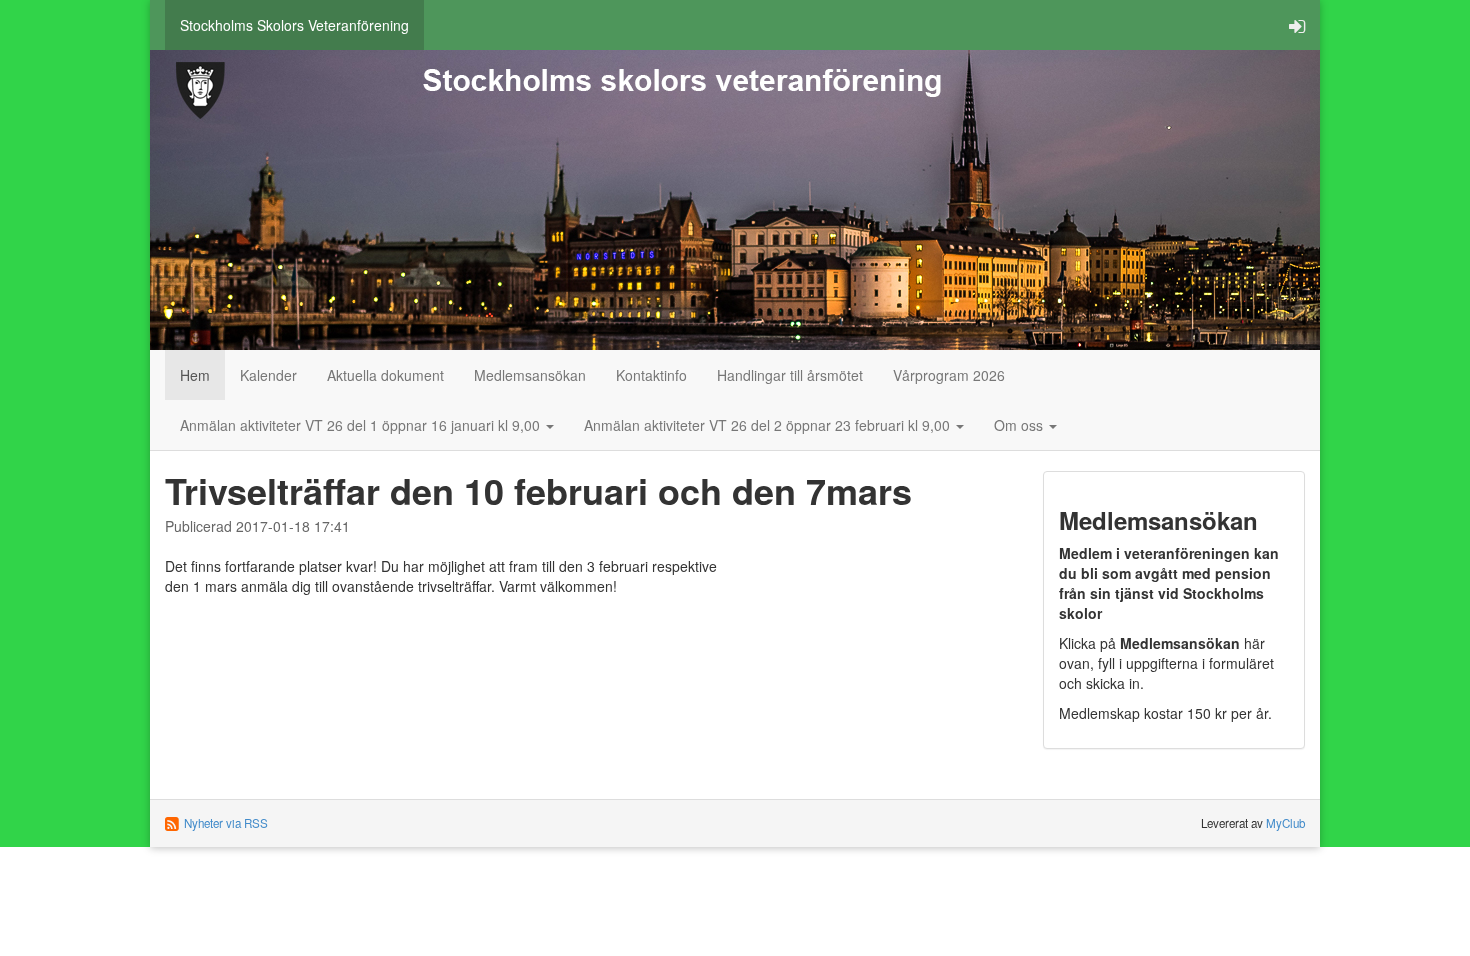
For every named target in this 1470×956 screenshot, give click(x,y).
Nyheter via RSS (226, 823)
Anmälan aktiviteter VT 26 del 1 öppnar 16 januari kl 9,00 (362, 425)
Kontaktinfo (651, 375)
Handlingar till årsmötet (790, 375)
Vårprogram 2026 (949, 375)
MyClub (1285, 823)
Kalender (268, 375)
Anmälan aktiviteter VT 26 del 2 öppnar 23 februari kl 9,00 (769, 425)
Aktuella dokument (385, 375)
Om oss (1020, 425)
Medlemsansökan (530, 375)
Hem (195, 375)
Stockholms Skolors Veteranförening (294, 25)
